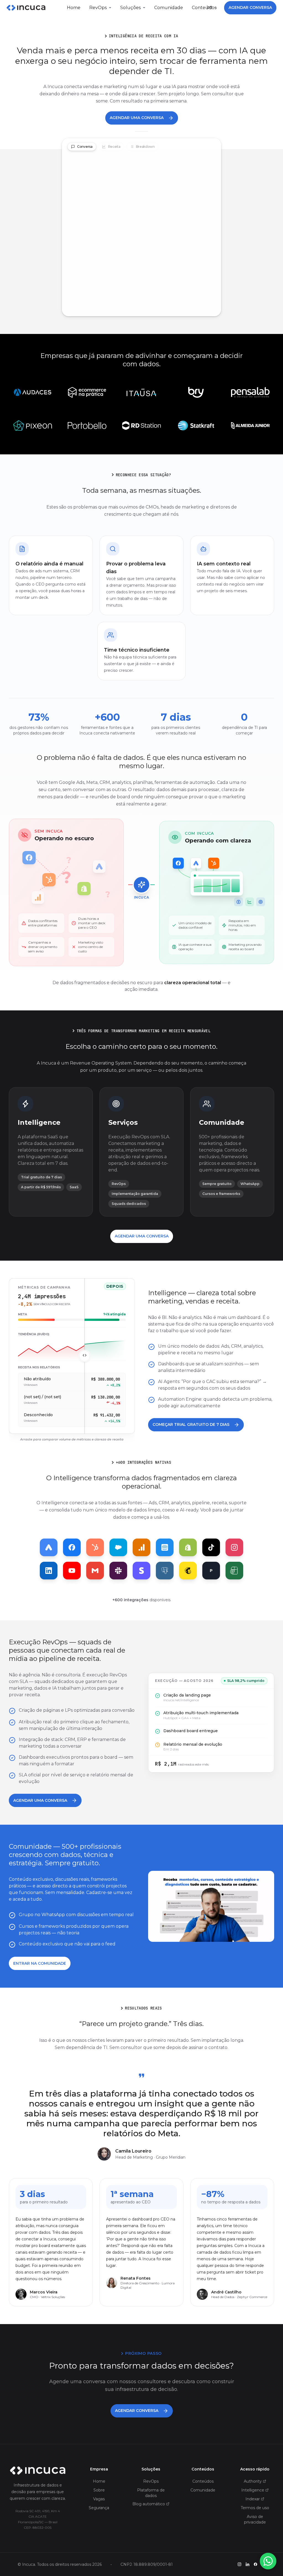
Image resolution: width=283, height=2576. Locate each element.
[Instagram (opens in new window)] (239, 2564)
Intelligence (253, 2490)
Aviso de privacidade (255, 2519)
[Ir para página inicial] (38, 2471)
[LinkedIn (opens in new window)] (247, 2564)
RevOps (98, 8)
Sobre (99, 2490)
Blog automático (149, 2504)
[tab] (82, 147)
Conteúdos (203, 2481)
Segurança (99, 2508)
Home (74, 8)
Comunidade (169, 8)
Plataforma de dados (151, 2493)
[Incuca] (26, 8)
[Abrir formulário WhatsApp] (268, 2561)
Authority (253, 2481)
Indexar (253, 2499)
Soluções (130, 8)
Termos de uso (255, 2508)
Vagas (99, 2499)
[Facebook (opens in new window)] (256, 2564)
